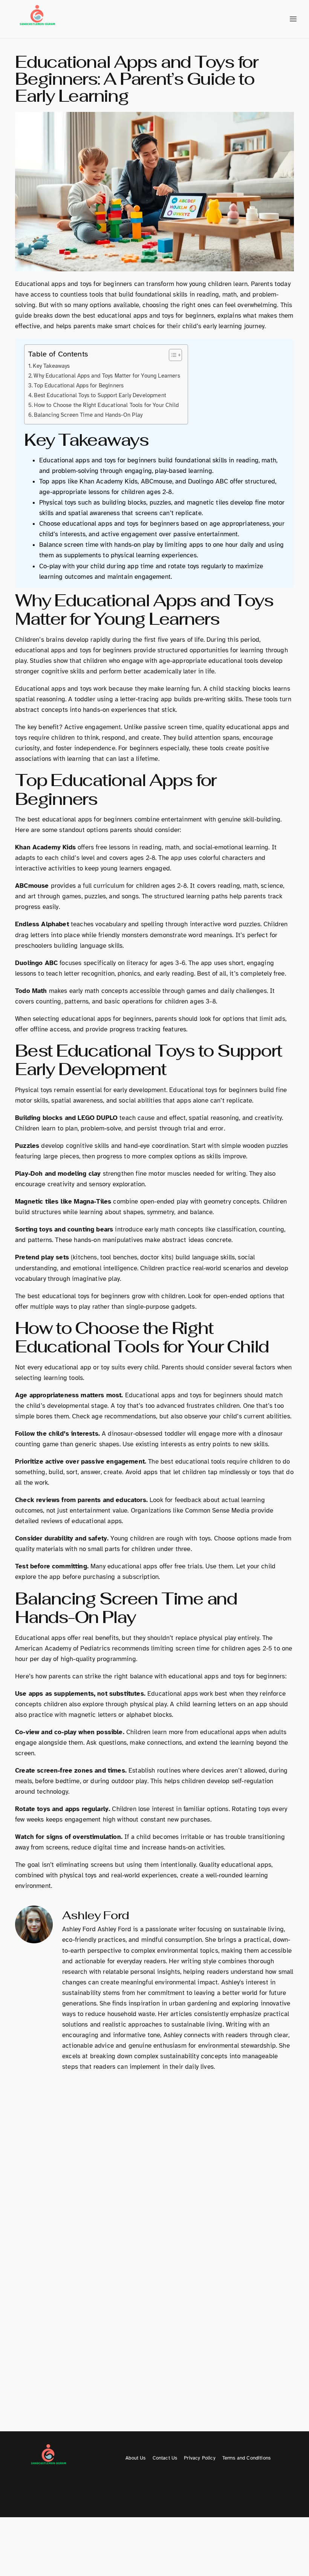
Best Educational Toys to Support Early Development (100, 395)
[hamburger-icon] (293, 19)
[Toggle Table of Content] (172, 355)
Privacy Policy (200, 2458)
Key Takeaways (51, 366)
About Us (135, 2458)
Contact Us (165, 2458)
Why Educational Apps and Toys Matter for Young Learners (107, 376)
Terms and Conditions (246, 2458)
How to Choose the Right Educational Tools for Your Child (106, 405)
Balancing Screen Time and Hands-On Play (88, 415)
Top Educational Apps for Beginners (79, 385)
